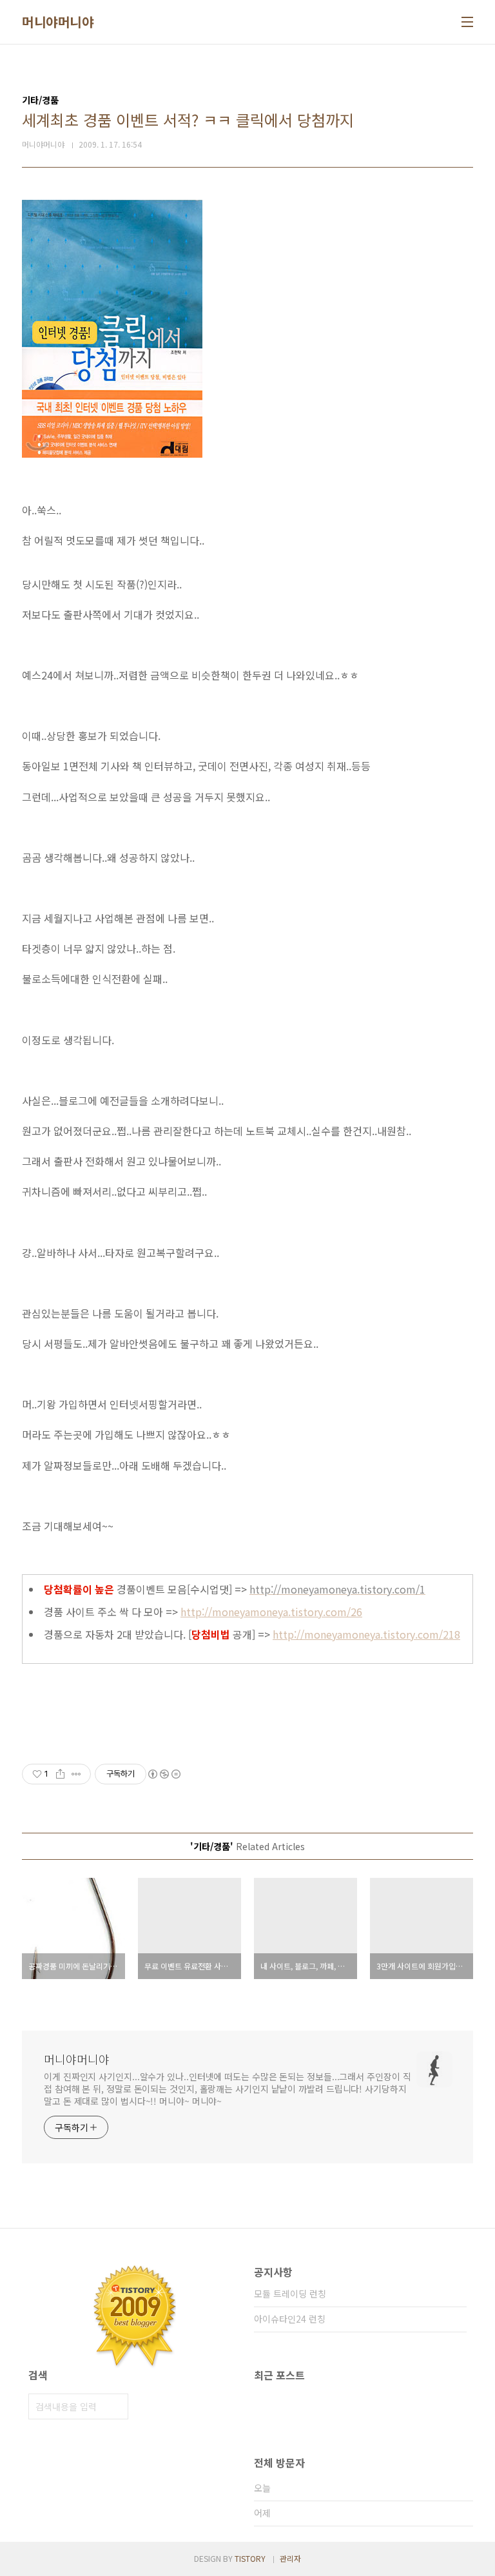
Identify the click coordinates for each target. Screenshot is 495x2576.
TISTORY (250, 2558)
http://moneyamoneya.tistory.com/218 (366, 1634)
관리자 (290, 2558)
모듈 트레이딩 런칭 (290, 2294)
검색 (115, 2406)
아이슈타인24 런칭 (290, 2319)
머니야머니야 (58, 22)
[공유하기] (60, 1774)
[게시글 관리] (76, 1774)
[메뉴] (467, 22)
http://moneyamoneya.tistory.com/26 (271, 1612)
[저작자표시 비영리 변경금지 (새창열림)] (164, 1774)
